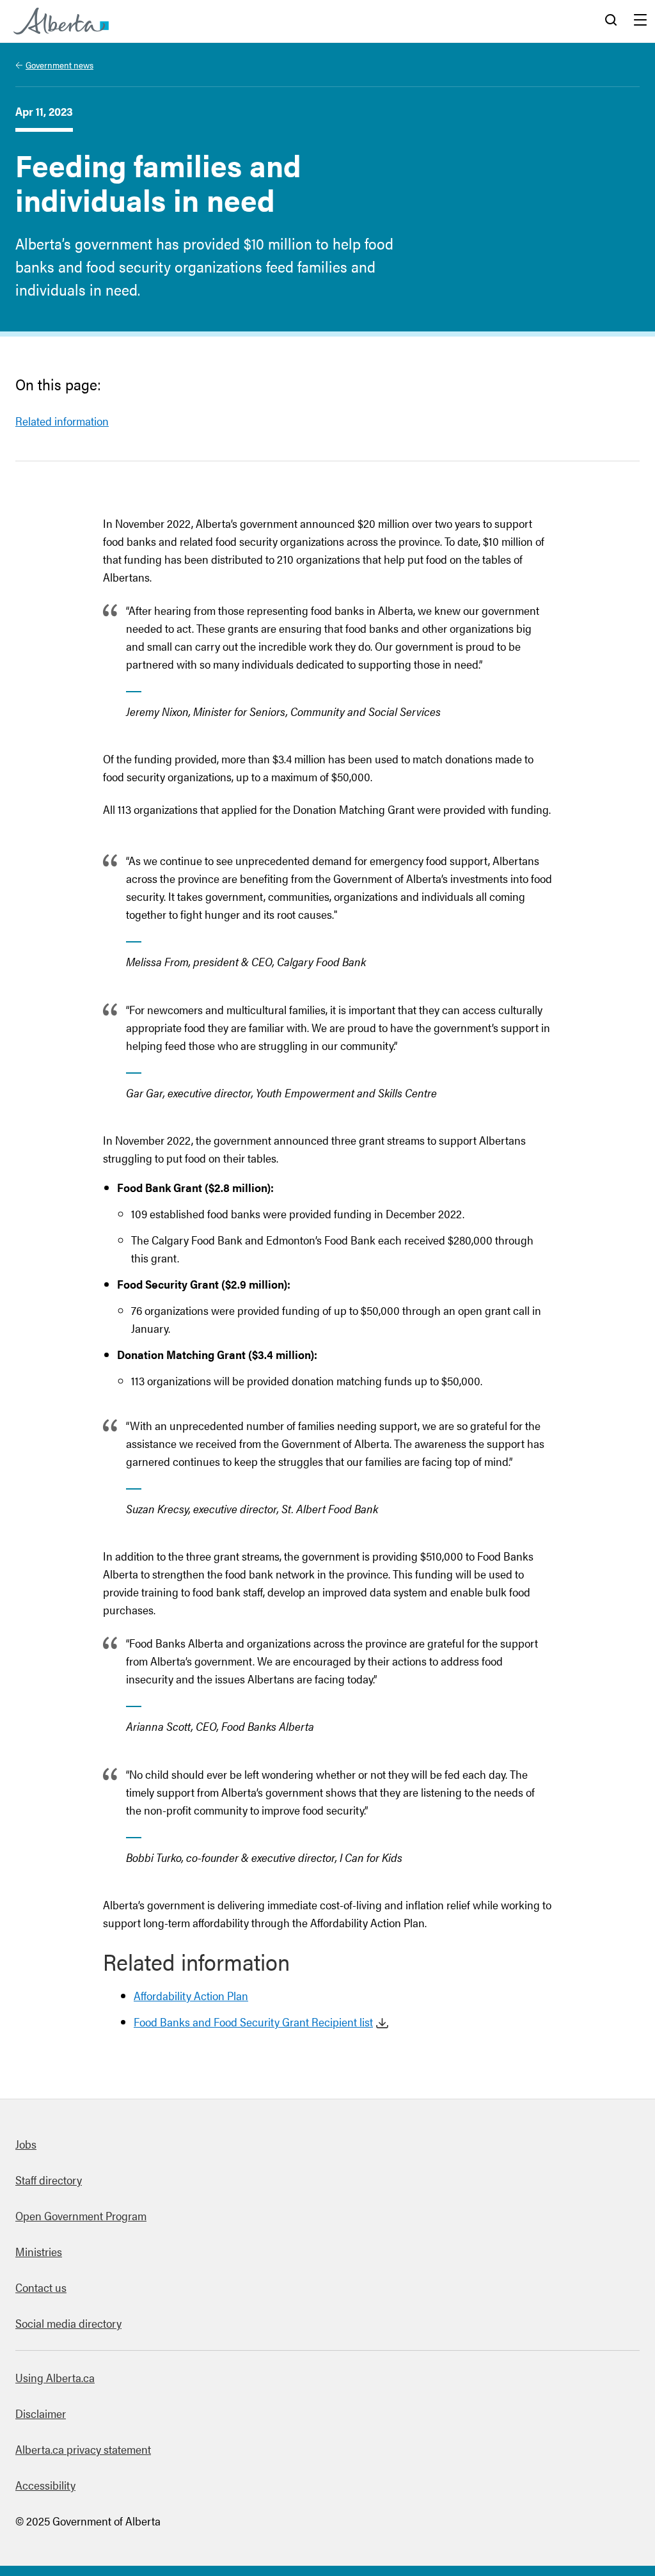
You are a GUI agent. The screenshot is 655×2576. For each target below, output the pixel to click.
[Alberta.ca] (61, 21)
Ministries (39, 2251)
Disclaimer (41, 2413)
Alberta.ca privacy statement (83, 2449)
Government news (59, 65)
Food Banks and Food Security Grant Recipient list (253, 2022)
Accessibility (45, 2485)
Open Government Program (81, 2215)
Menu (640, 21)
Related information (62, 421)
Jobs (26, 2144)
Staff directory (49, 2180)
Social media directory (68, 2323)
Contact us (41, 2287)
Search (611, 21)
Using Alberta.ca (55, 2377)
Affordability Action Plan (191, 1995)
